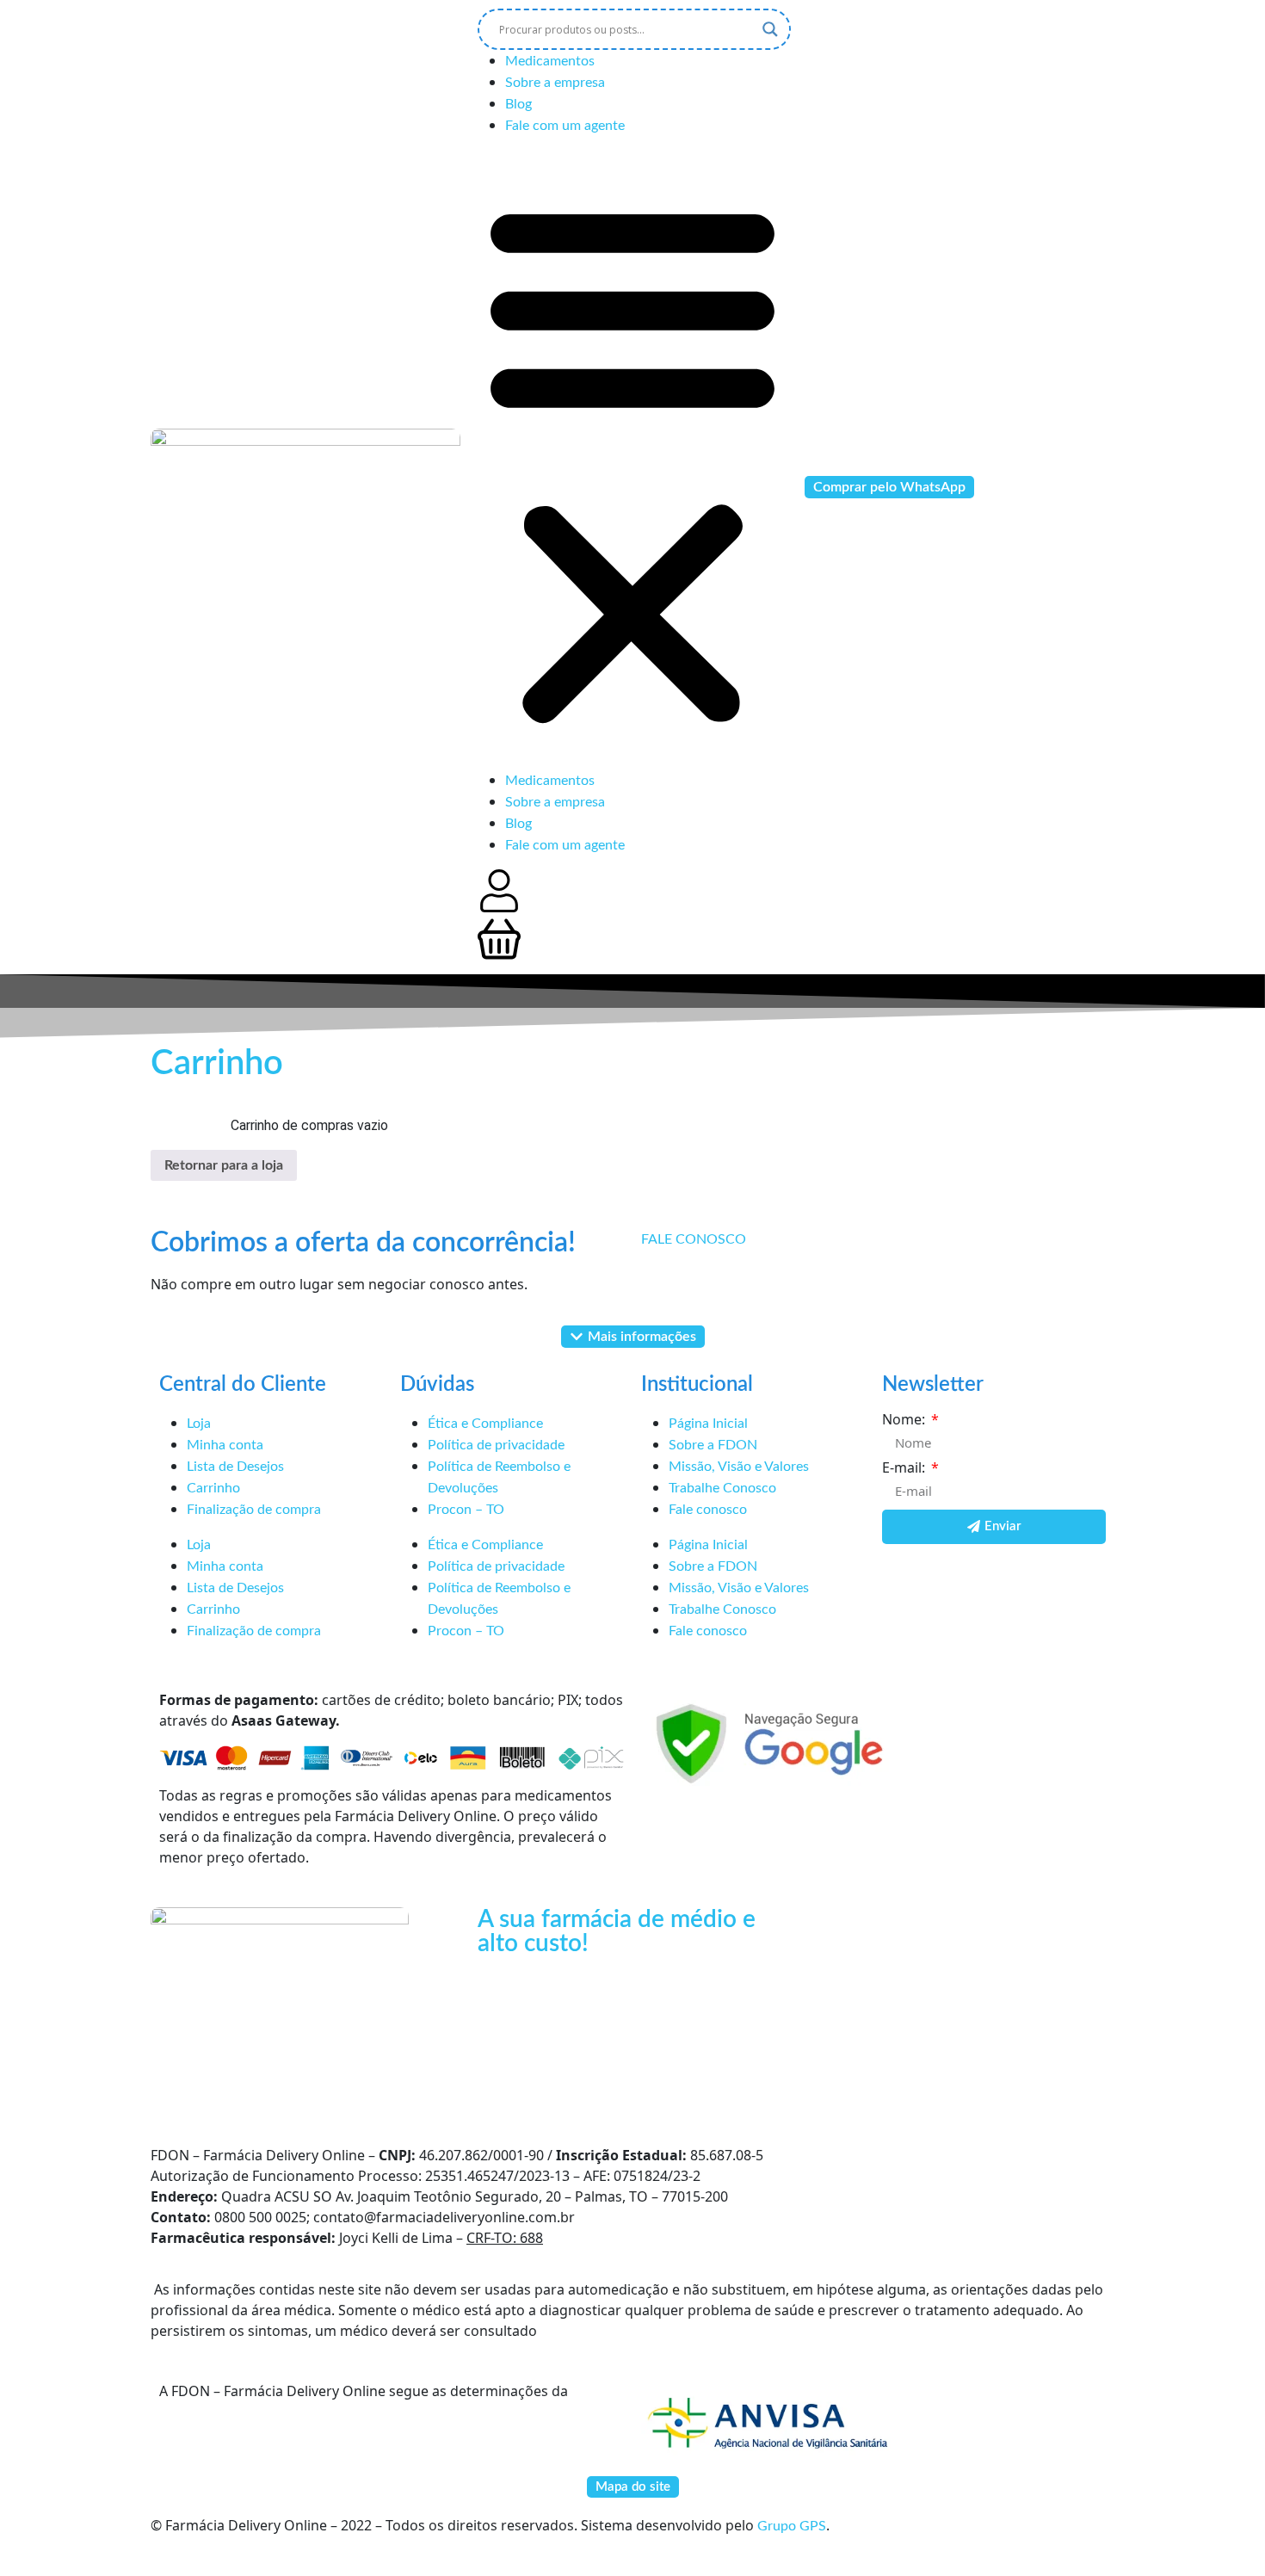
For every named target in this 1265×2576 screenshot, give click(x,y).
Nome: (905, 1419)
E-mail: (905, 1467)
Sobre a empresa (555, 83)
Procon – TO (466, 1510)
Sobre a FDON (713, 1445)
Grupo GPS (792, 2526)
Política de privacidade (496, 1445)
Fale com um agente (565, 126)
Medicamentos (550, 61)
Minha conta (225, 1445)
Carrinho (213, 1488)
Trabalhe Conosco (722, 1488)
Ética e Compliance (485, 1424)
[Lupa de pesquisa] (770, 29)
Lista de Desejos (235, 1467)
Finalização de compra (254, 1510)
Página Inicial (708, 1424)
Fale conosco (708, 1510)
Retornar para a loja (224, 1165)
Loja (199, 1424)
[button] (632, 460)
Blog (518, 104)
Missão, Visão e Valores (739, 1467)
